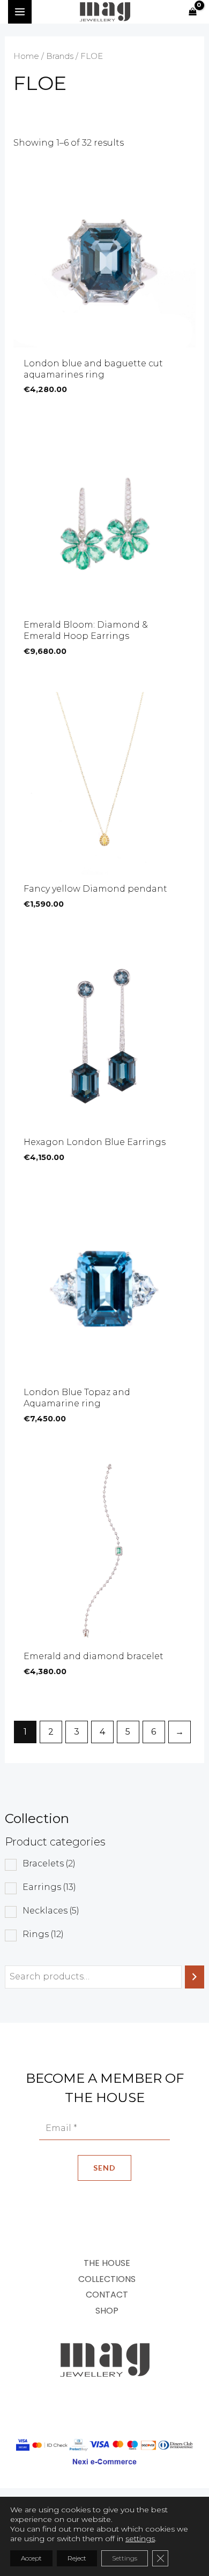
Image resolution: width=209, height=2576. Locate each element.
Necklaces (51, 1911)
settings (140, 2539)
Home (26, 56)
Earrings (49, 1887)
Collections (107, 2279)
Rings (43, 1934)
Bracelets (49, 1863)
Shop (107, 2311)
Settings (125, 2558)
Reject (77, 2558)
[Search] (195, 1977)
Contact (107, 2295)
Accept (31, 2558)
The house (107, 2263)
